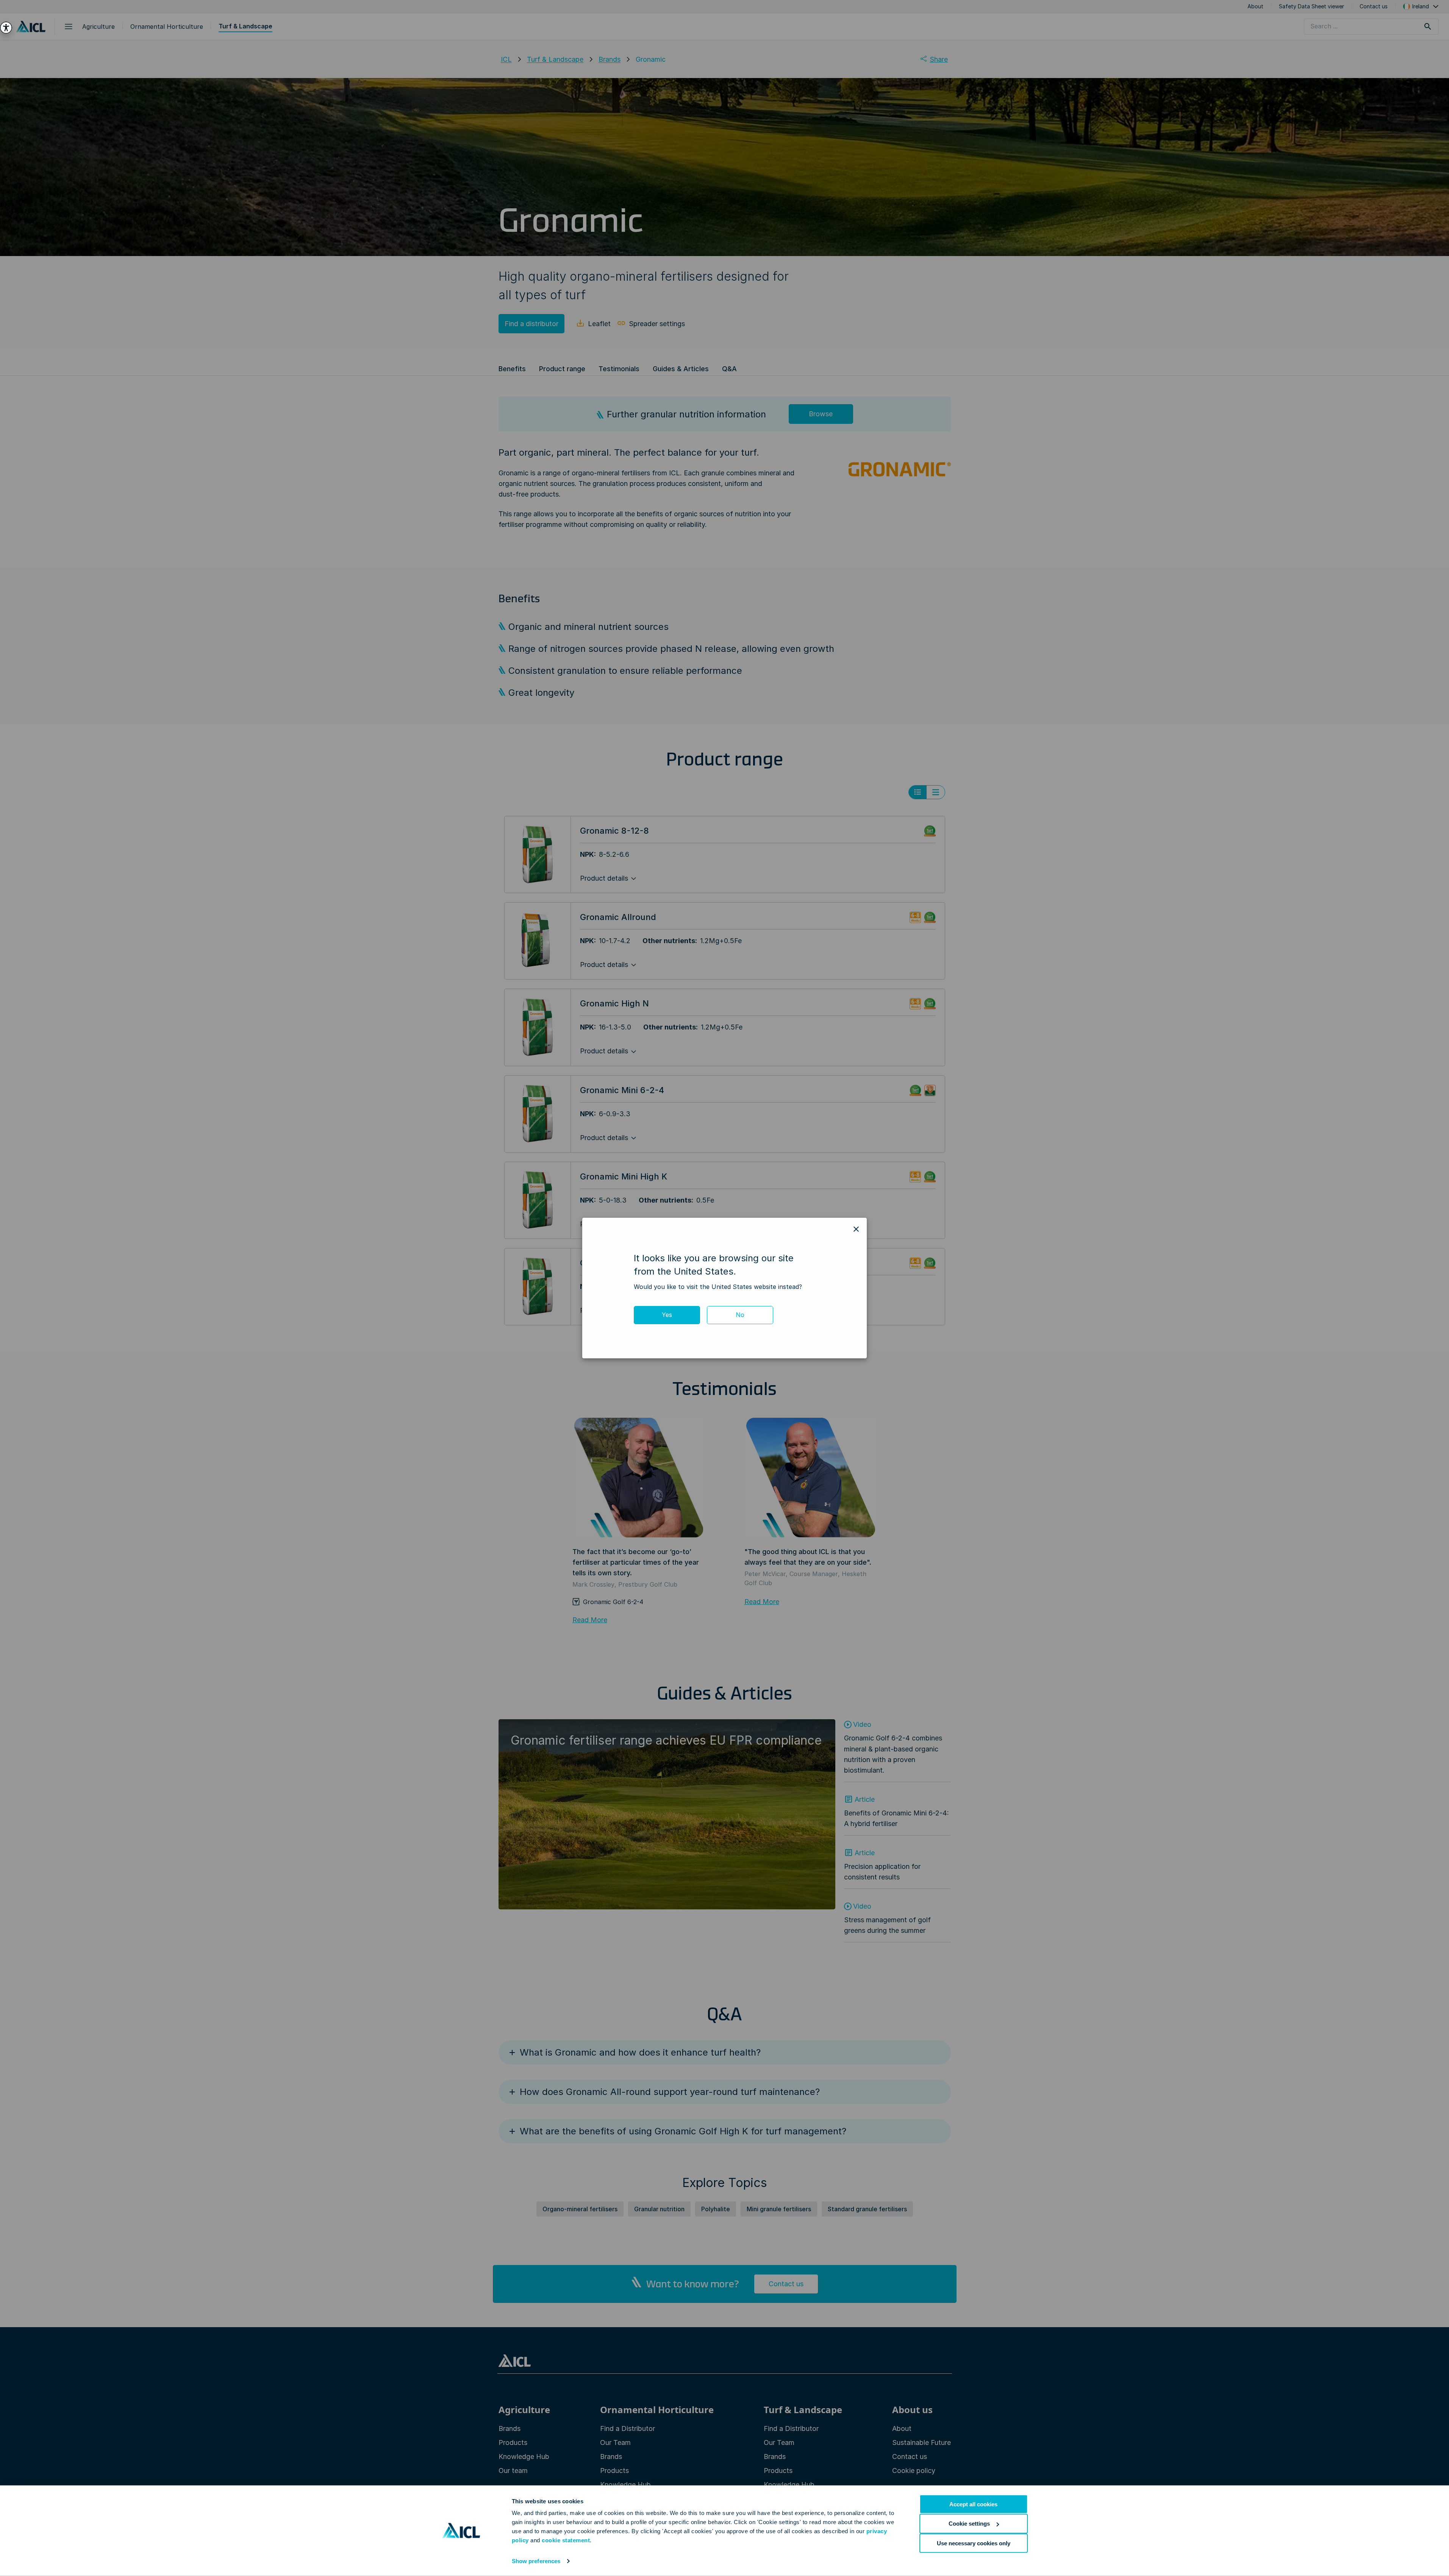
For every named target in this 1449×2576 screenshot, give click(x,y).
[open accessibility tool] (6, 28)
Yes (667, 1315)
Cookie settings (969, 2524)
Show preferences (536, 2561)
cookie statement (566, 2540)
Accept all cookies (973, 2504)
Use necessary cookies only (974, 2543)
